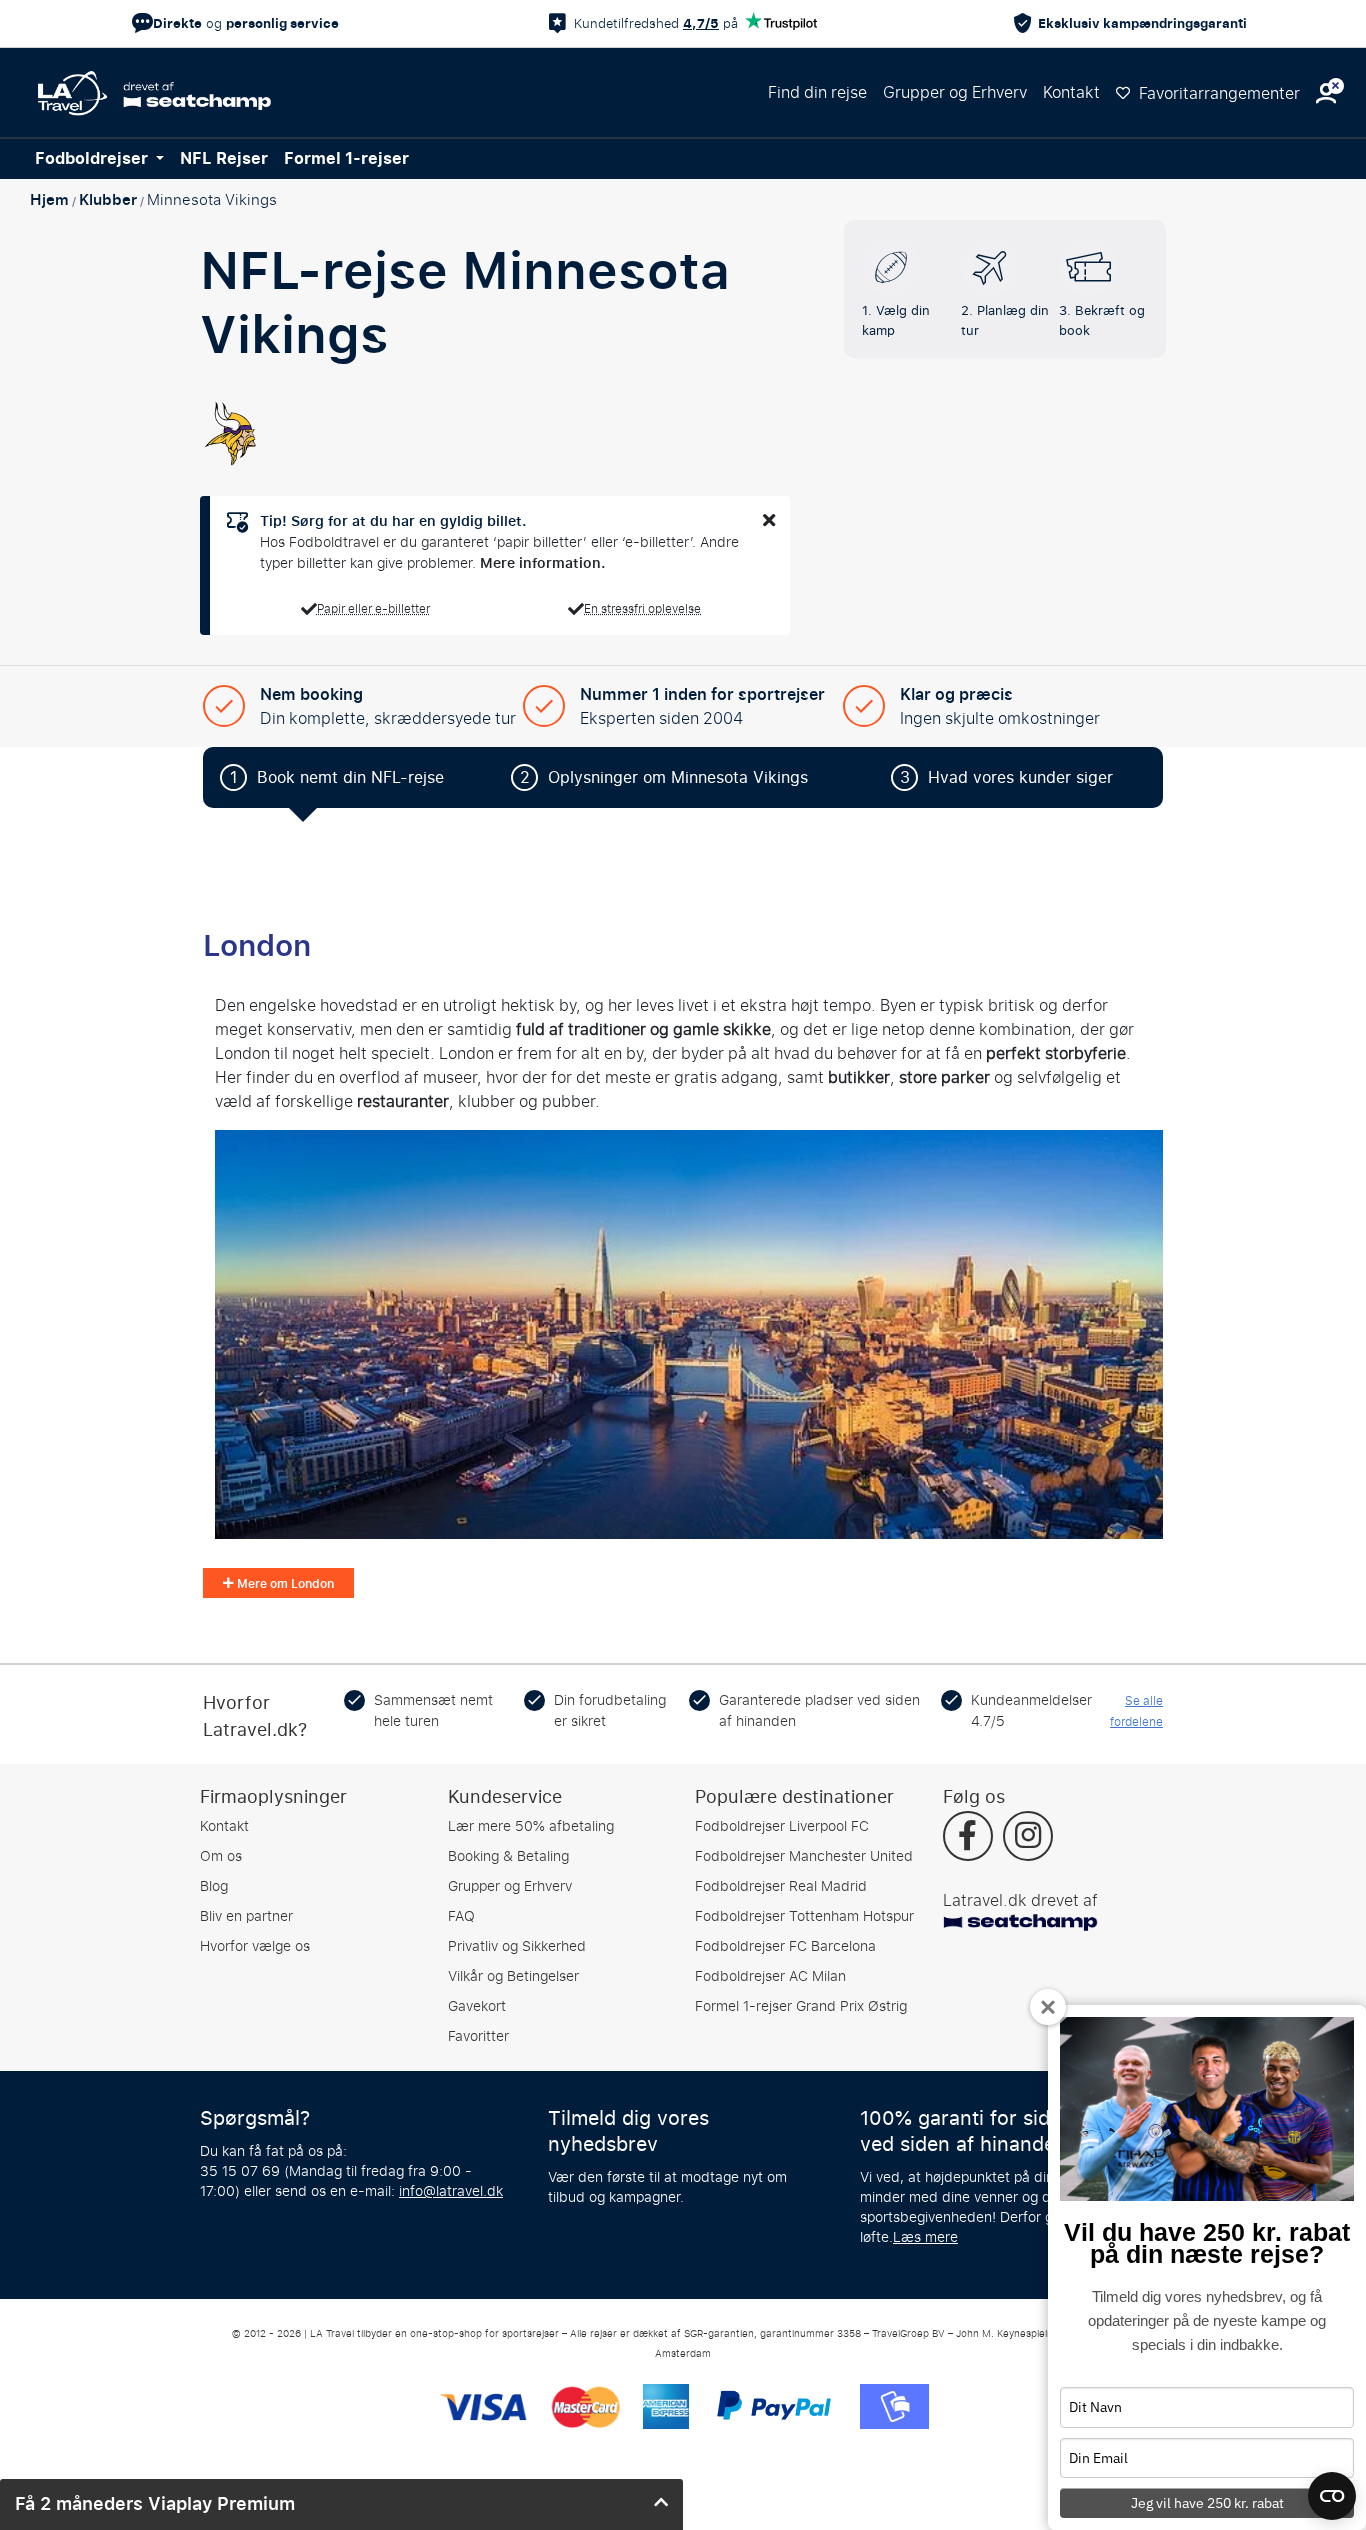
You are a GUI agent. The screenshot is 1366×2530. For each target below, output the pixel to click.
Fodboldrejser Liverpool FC (782, 1826)
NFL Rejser (224, 159)
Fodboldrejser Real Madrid (781, 1886)
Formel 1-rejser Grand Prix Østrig (801, 2006)
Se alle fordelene (1136, 1711)
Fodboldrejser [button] (93, 159)
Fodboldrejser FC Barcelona (785, 1946)
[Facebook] (967, 1838)
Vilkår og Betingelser (513, 1976)
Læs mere (925, 2237)
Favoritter (478, 2036)
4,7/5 (701, 23)
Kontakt (1071, 92)
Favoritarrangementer (1217, 93)
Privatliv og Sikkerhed (517, 1946)
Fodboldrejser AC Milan (770, 1976)
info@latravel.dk (451, 2191)
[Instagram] (1028, 1838)
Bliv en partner (246, 1916)
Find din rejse (817, 92)
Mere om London (284, 1584)
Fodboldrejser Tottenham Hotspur (804, 1916)
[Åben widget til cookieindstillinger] (1332, 2487)
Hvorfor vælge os (255, 1946)
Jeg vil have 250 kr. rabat (1207, 2503)
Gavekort (477, 2006)
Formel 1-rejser (346, 159)
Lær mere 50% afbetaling (531, 1826)
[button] (1326, 93)
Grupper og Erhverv (955, 92)
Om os (221, 1856)
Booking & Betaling (508, 1856)
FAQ (461, 1916)
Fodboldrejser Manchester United (804, 1856)
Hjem (49, 200)
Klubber (108, 200)
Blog (214, 1886)
